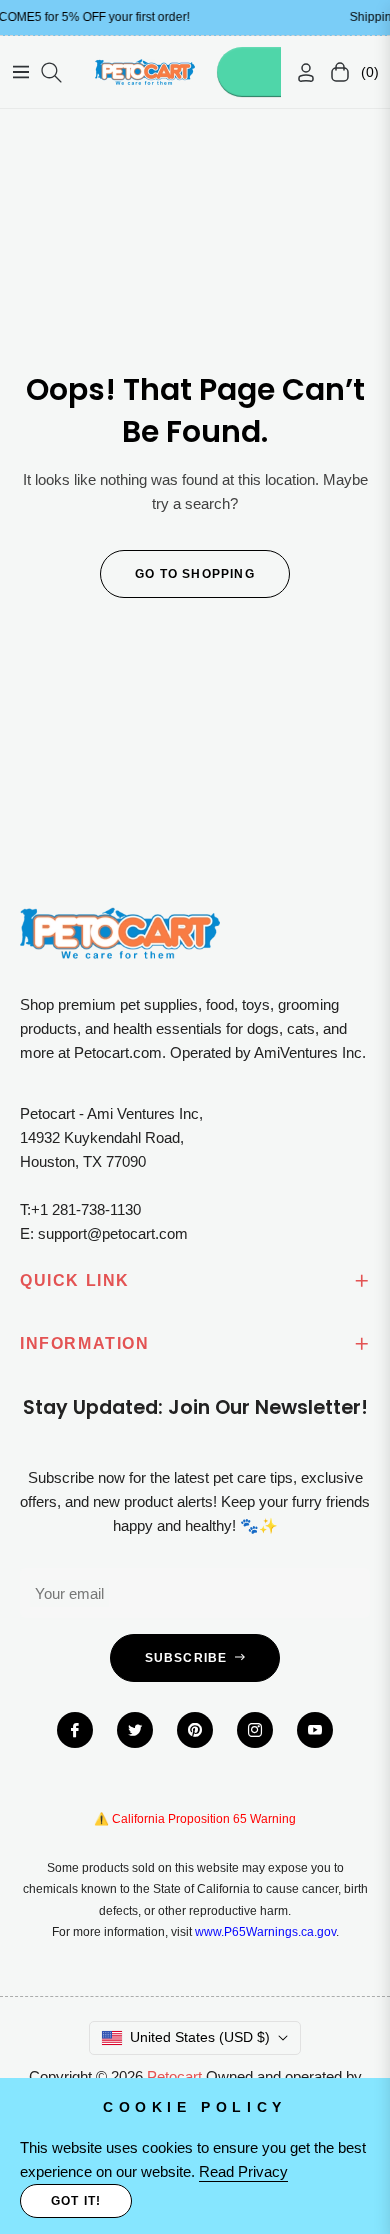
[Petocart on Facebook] (75, 1730)
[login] (298, 72)
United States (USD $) (200, 2037)
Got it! (76, 2201)
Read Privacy (243, 2171)
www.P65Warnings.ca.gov (265, 1932)
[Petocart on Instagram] (255, 1730)
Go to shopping (195, 574)
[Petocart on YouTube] (315, 1730)
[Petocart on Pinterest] (195, 1730)
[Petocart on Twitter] (135, 1730)
